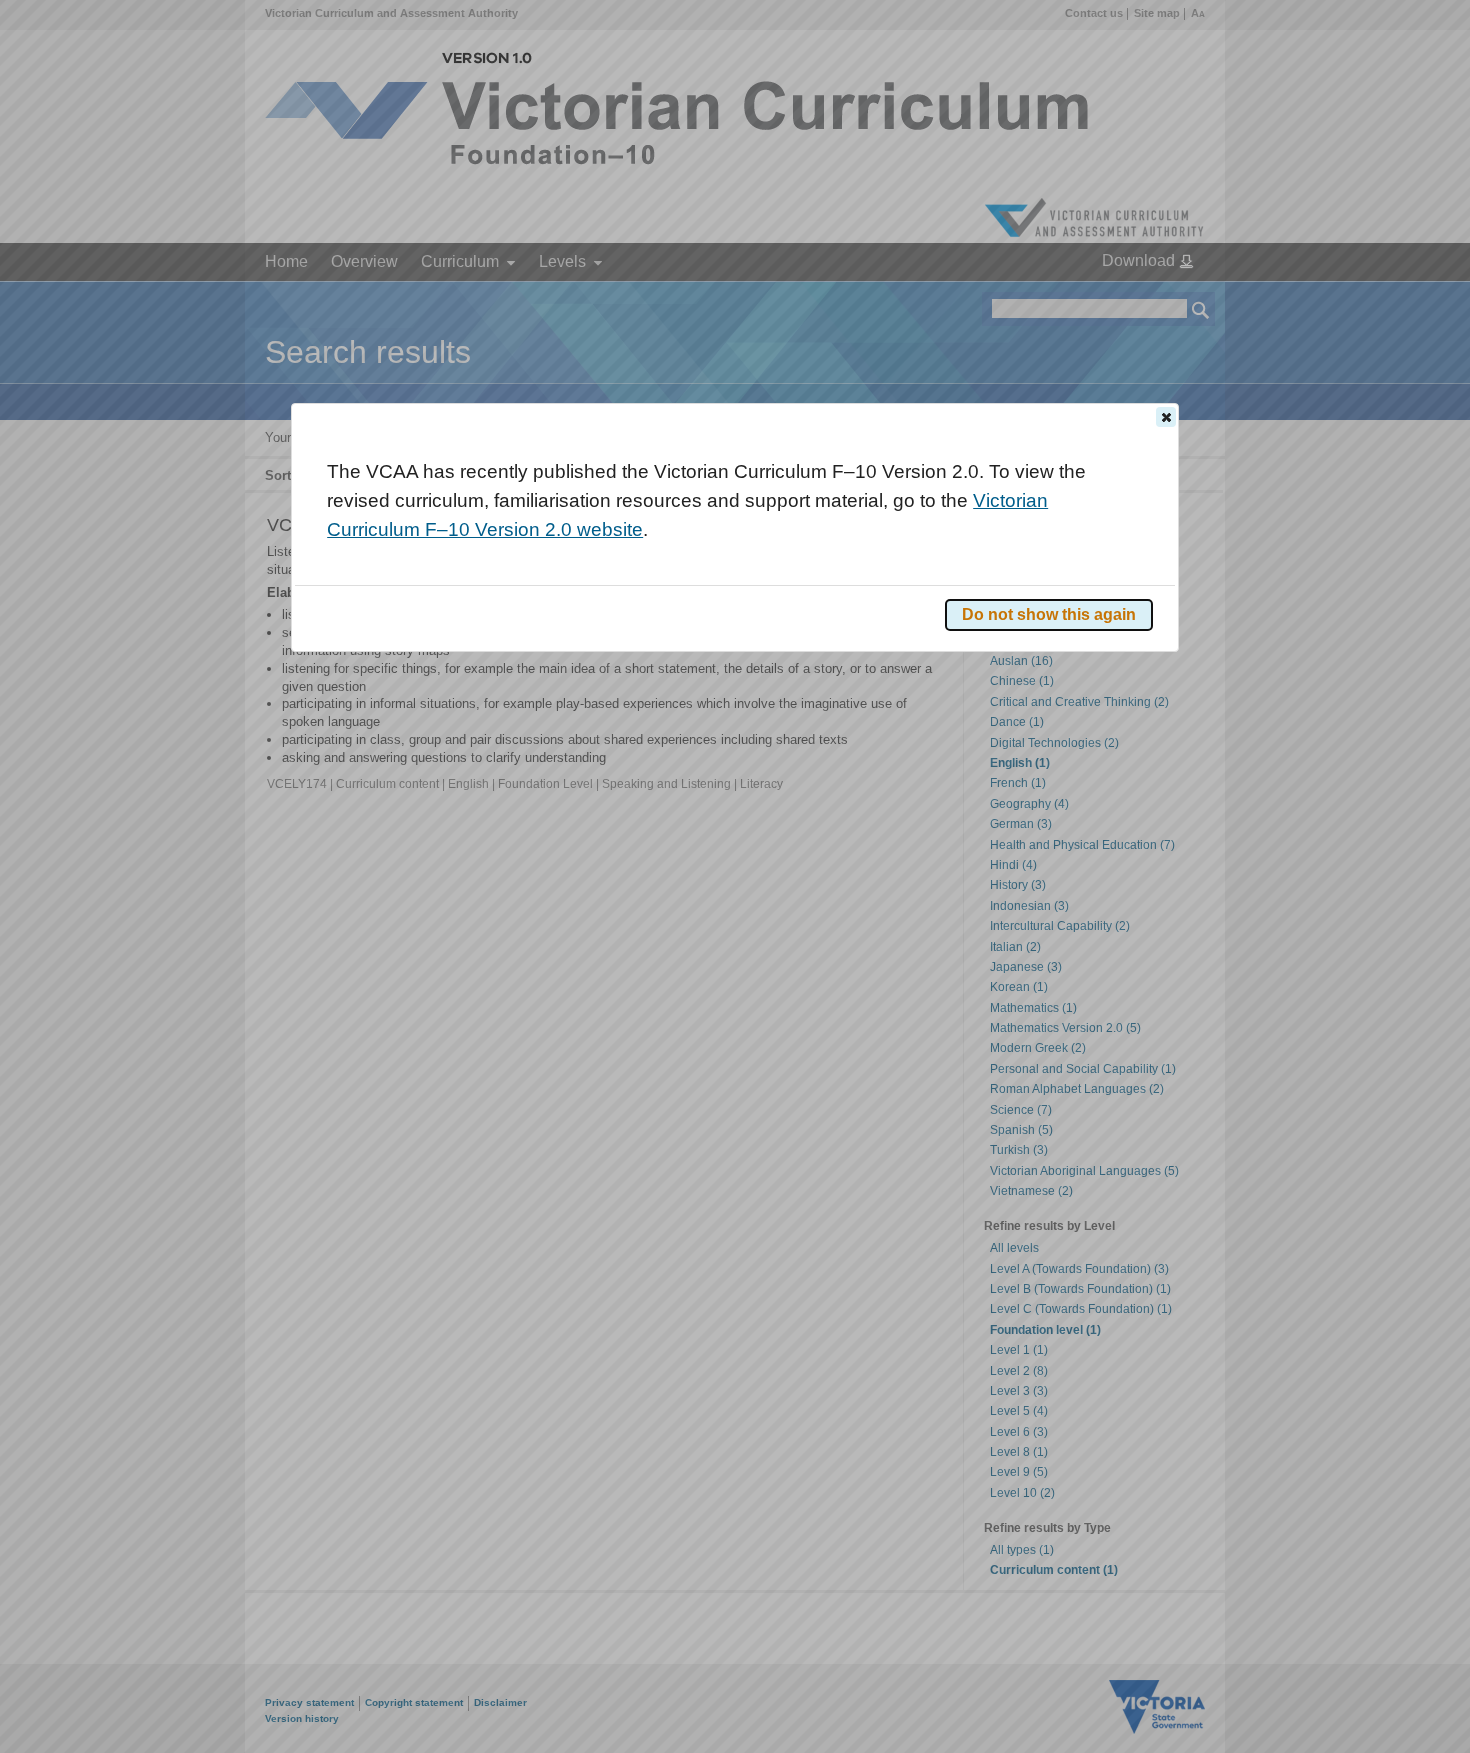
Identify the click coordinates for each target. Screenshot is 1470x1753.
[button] (1166, 417)
